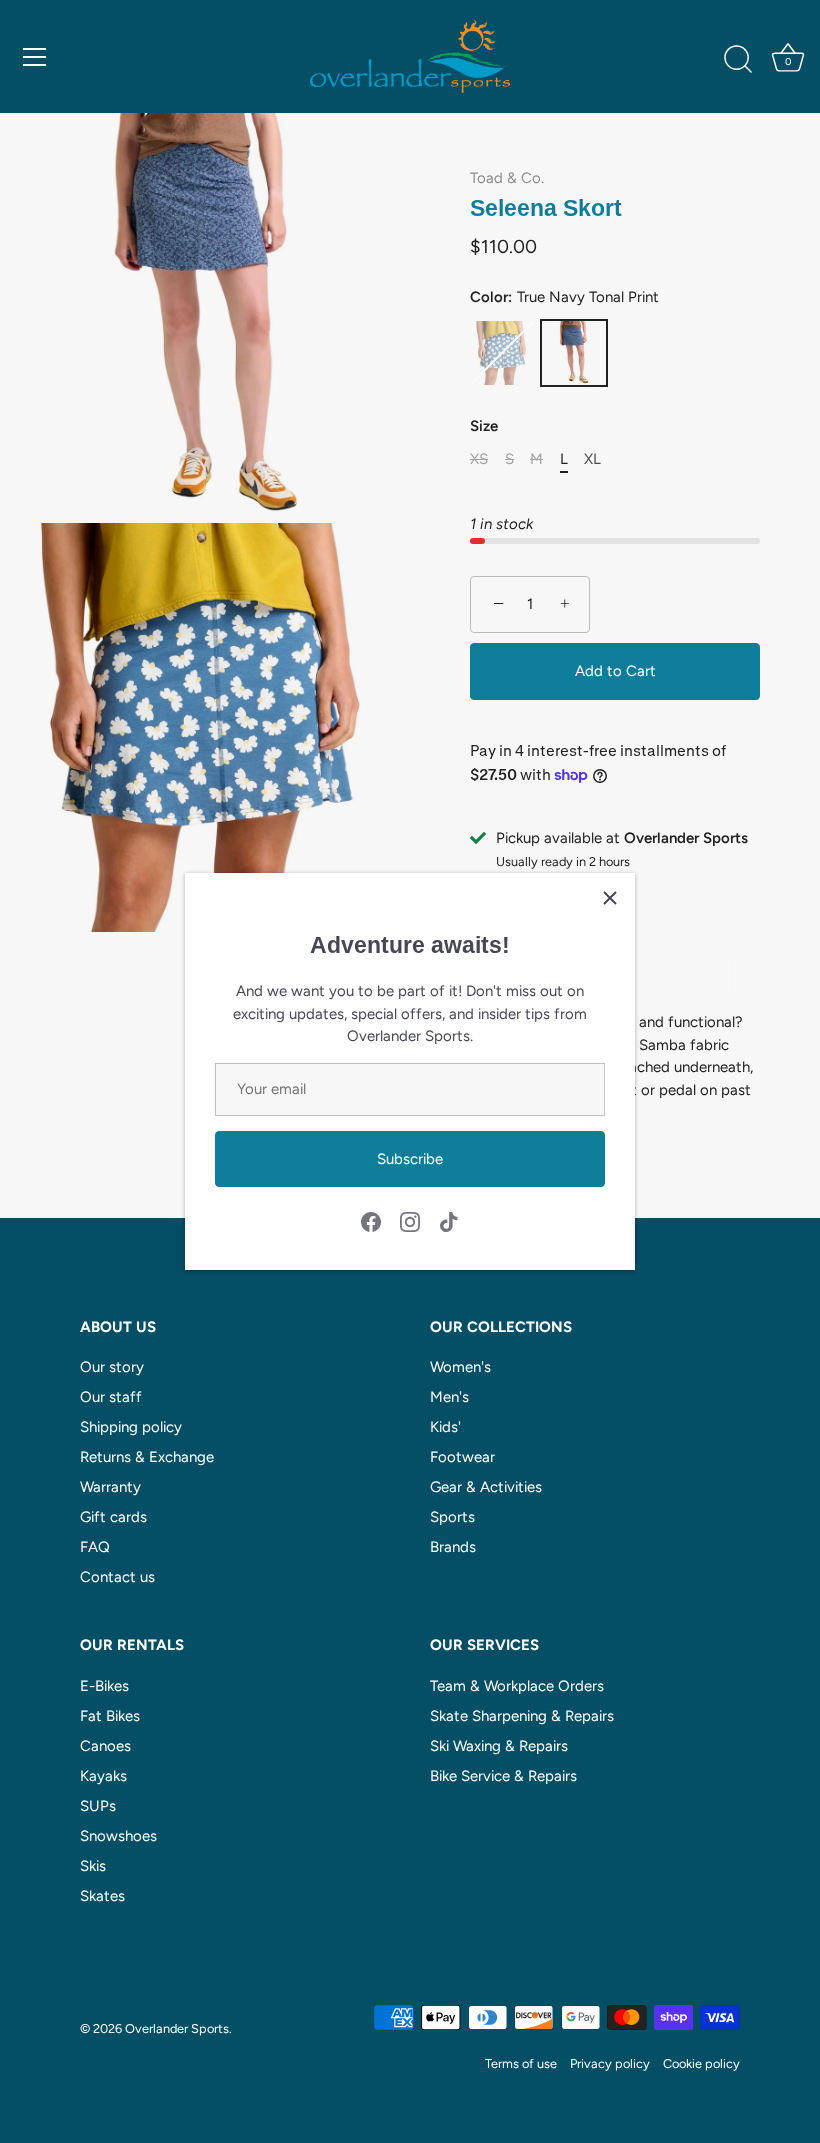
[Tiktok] (449, 1221)
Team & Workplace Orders (517, 1686)
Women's (460, 1367)
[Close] (610, 898)
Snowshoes (118, 1836)
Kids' (445, 1427)
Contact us (117, 1577)
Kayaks (103, 1776)
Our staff (111, 1397)
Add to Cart (615, 671)
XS (479, 459)
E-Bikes (104, 1686)
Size (484, 426)
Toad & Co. (507, 178)
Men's (449, 1397)
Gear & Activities (486, 1487)
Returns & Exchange (147, 1457)
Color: (564, 297)
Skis (93, 1866)
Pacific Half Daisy (502, 353)
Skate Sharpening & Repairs (522, 1716)
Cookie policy (701, 2063)
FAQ (95, 1547)
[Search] (738, 60)
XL (592, 459)
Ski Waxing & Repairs (499, 1746)
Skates (102, 1896)
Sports (452, 1517)
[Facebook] (371, 1221)
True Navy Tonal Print (574, 353)
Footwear (462, 1457)
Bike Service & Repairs (503, 1776)
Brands (453, 1547)
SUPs (98, 1806)
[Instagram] (410, 1221)
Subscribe (410, 1159)
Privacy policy (610, 2063)
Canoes (105, 1746)
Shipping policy (131, 1427)
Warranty (110, 1487)
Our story (112, 1367)
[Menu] (35, 57)
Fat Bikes (110, 1716)
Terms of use (521, 2063)
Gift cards (113, 1517)
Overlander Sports (177, 2028)
